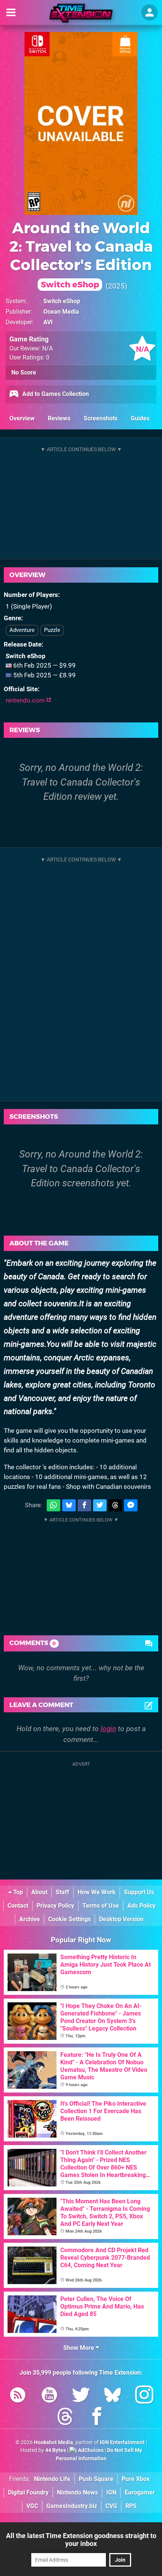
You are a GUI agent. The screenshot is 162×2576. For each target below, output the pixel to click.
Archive (30, 1919)
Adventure (22, 630)
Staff (63, 1892)
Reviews (59, 418)
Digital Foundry (28, 2492)
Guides (140, 418)
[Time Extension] (81, 13)
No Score (24, 372)
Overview (22, 418)
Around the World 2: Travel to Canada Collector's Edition (81, 254)
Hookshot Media (53, 2442)
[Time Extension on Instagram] (144, 2396)
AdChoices (90, 2450)
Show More (79, 2348)
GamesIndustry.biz (72, 2506)
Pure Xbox (136, 2479)
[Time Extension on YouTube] (49, 2396)
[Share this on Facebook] (84, 1506)
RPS (131, 2506)
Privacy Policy (55, 1906)
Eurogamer (140, 2492)
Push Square (96, 2479)
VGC (32, 2506)
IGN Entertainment (122, 2442)
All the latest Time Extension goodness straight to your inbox (81, 2540)
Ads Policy (141, 1906)
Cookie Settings (70, 1919)
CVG (111, 2506)
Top (17, 1892)
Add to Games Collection (55, 394)
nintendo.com (26, 700)
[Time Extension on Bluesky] (113, 2396)
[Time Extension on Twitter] (81, 2396)
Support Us (139, 1892)
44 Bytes (56, 2450)
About (39, 1892)
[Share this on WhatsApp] (53, 1506)
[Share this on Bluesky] (69, 1506)
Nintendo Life (52, 2479)
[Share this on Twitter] (100, 1506)
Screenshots (101, 418)
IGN (111, 2492)
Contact (18, 1906)
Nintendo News (77, 2492)
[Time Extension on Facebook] (97, 2418)
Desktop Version (121, 1919)
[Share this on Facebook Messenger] (131, 1506)
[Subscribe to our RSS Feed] (18, 2396)
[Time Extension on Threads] (65, 2418)
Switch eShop (62, 301)
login (108, 1729)
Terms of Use (101, 1906)
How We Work (97, 1892)
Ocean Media (61, 312)
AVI (48, 322)
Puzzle (52, 630)
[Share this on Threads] (115, 1506)
